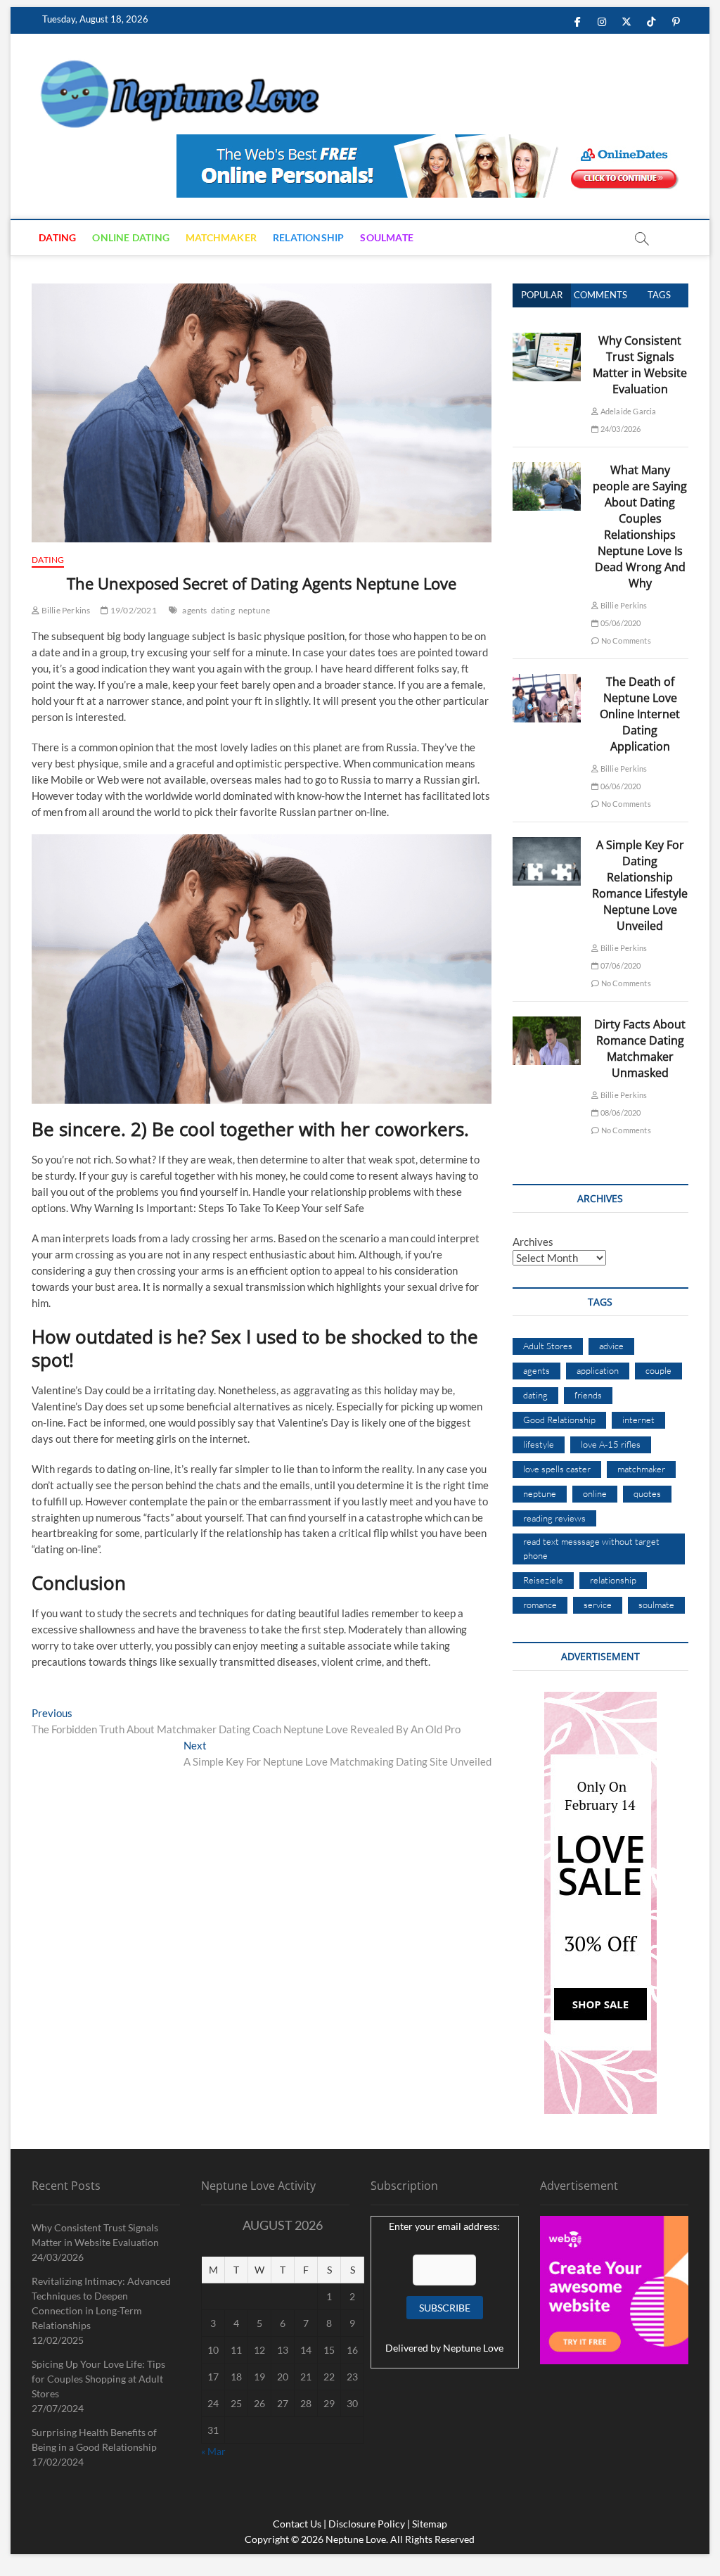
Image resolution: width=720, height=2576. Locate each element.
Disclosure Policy (367, 2524)
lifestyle (539, 1444)
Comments (600, 295)
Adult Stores (548, 1346)
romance (540, 1605)
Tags (659, 295)
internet (638, 1420)
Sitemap (430, 2524)
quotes (647, 1493)
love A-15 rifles (611, 1444)
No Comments (625, 640)
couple (658, 1370)
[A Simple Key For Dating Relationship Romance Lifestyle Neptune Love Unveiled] (547, 845)
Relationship (308, 237)
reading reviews (554, 1518)
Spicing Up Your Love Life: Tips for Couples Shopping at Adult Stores (98, 2379)
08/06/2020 (619, 1112)
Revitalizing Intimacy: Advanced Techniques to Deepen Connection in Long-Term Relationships (101, 2303)
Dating (57, 237)
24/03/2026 (619, 429)
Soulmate (387, 237)
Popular (542, 295)
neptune (254, 610)
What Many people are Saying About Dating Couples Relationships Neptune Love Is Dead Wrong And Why (640, 527)
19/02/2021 (133, 610)
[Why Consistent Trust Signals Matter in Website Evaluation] (547, 340)
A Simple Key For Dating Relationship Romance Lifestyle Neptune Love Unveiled (640, 885)
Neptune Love (473, 2348)
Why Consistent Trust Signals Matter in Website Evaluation (640, 365)
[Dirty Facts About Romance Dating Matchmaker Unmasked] (547, 1024)
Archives (533, 1242)
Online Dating (131, 237)
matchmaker (641, 1469)
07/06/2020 (619, 965)
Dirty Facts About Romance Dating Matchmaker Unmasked (640, 1048)
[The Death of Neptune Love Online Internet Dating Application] (547, 682)
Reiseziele (543, 1580)
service (598, 1605)
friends (588, 1395)
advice (611, 1346)
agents (194, 610)
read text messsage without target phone (591, 1548)
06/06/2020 (619, 786)
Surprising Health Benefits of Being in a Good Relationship (94, 2440)
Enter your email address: (444, 2226)
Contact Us (297, 2524)
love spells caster (557, 1469)
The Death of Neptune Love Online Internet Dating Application (640, 714)
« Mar (213, 2451)
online (595, 1493)
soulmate (656, 1605)
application (598, 1370)
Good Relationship (559, 1420)
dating (223, 610)
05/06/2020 (619, 623)
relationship (613, 1580)
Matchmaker (221, 237)
